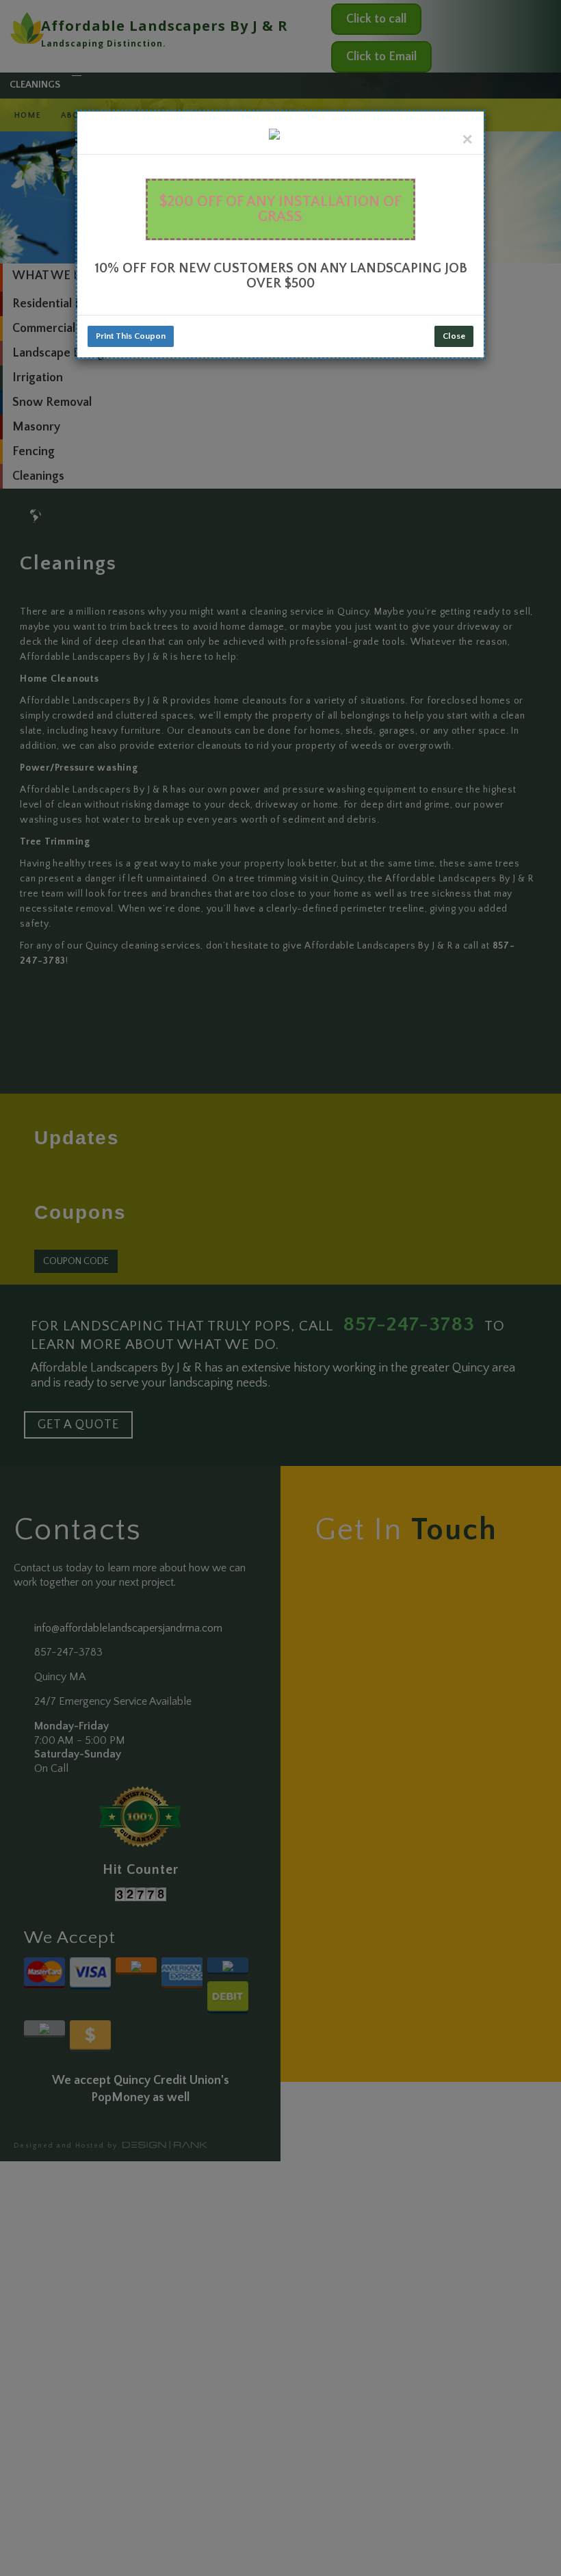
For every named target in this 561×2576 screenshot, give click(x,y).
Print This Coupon (131, 336)
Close (454, 336)
